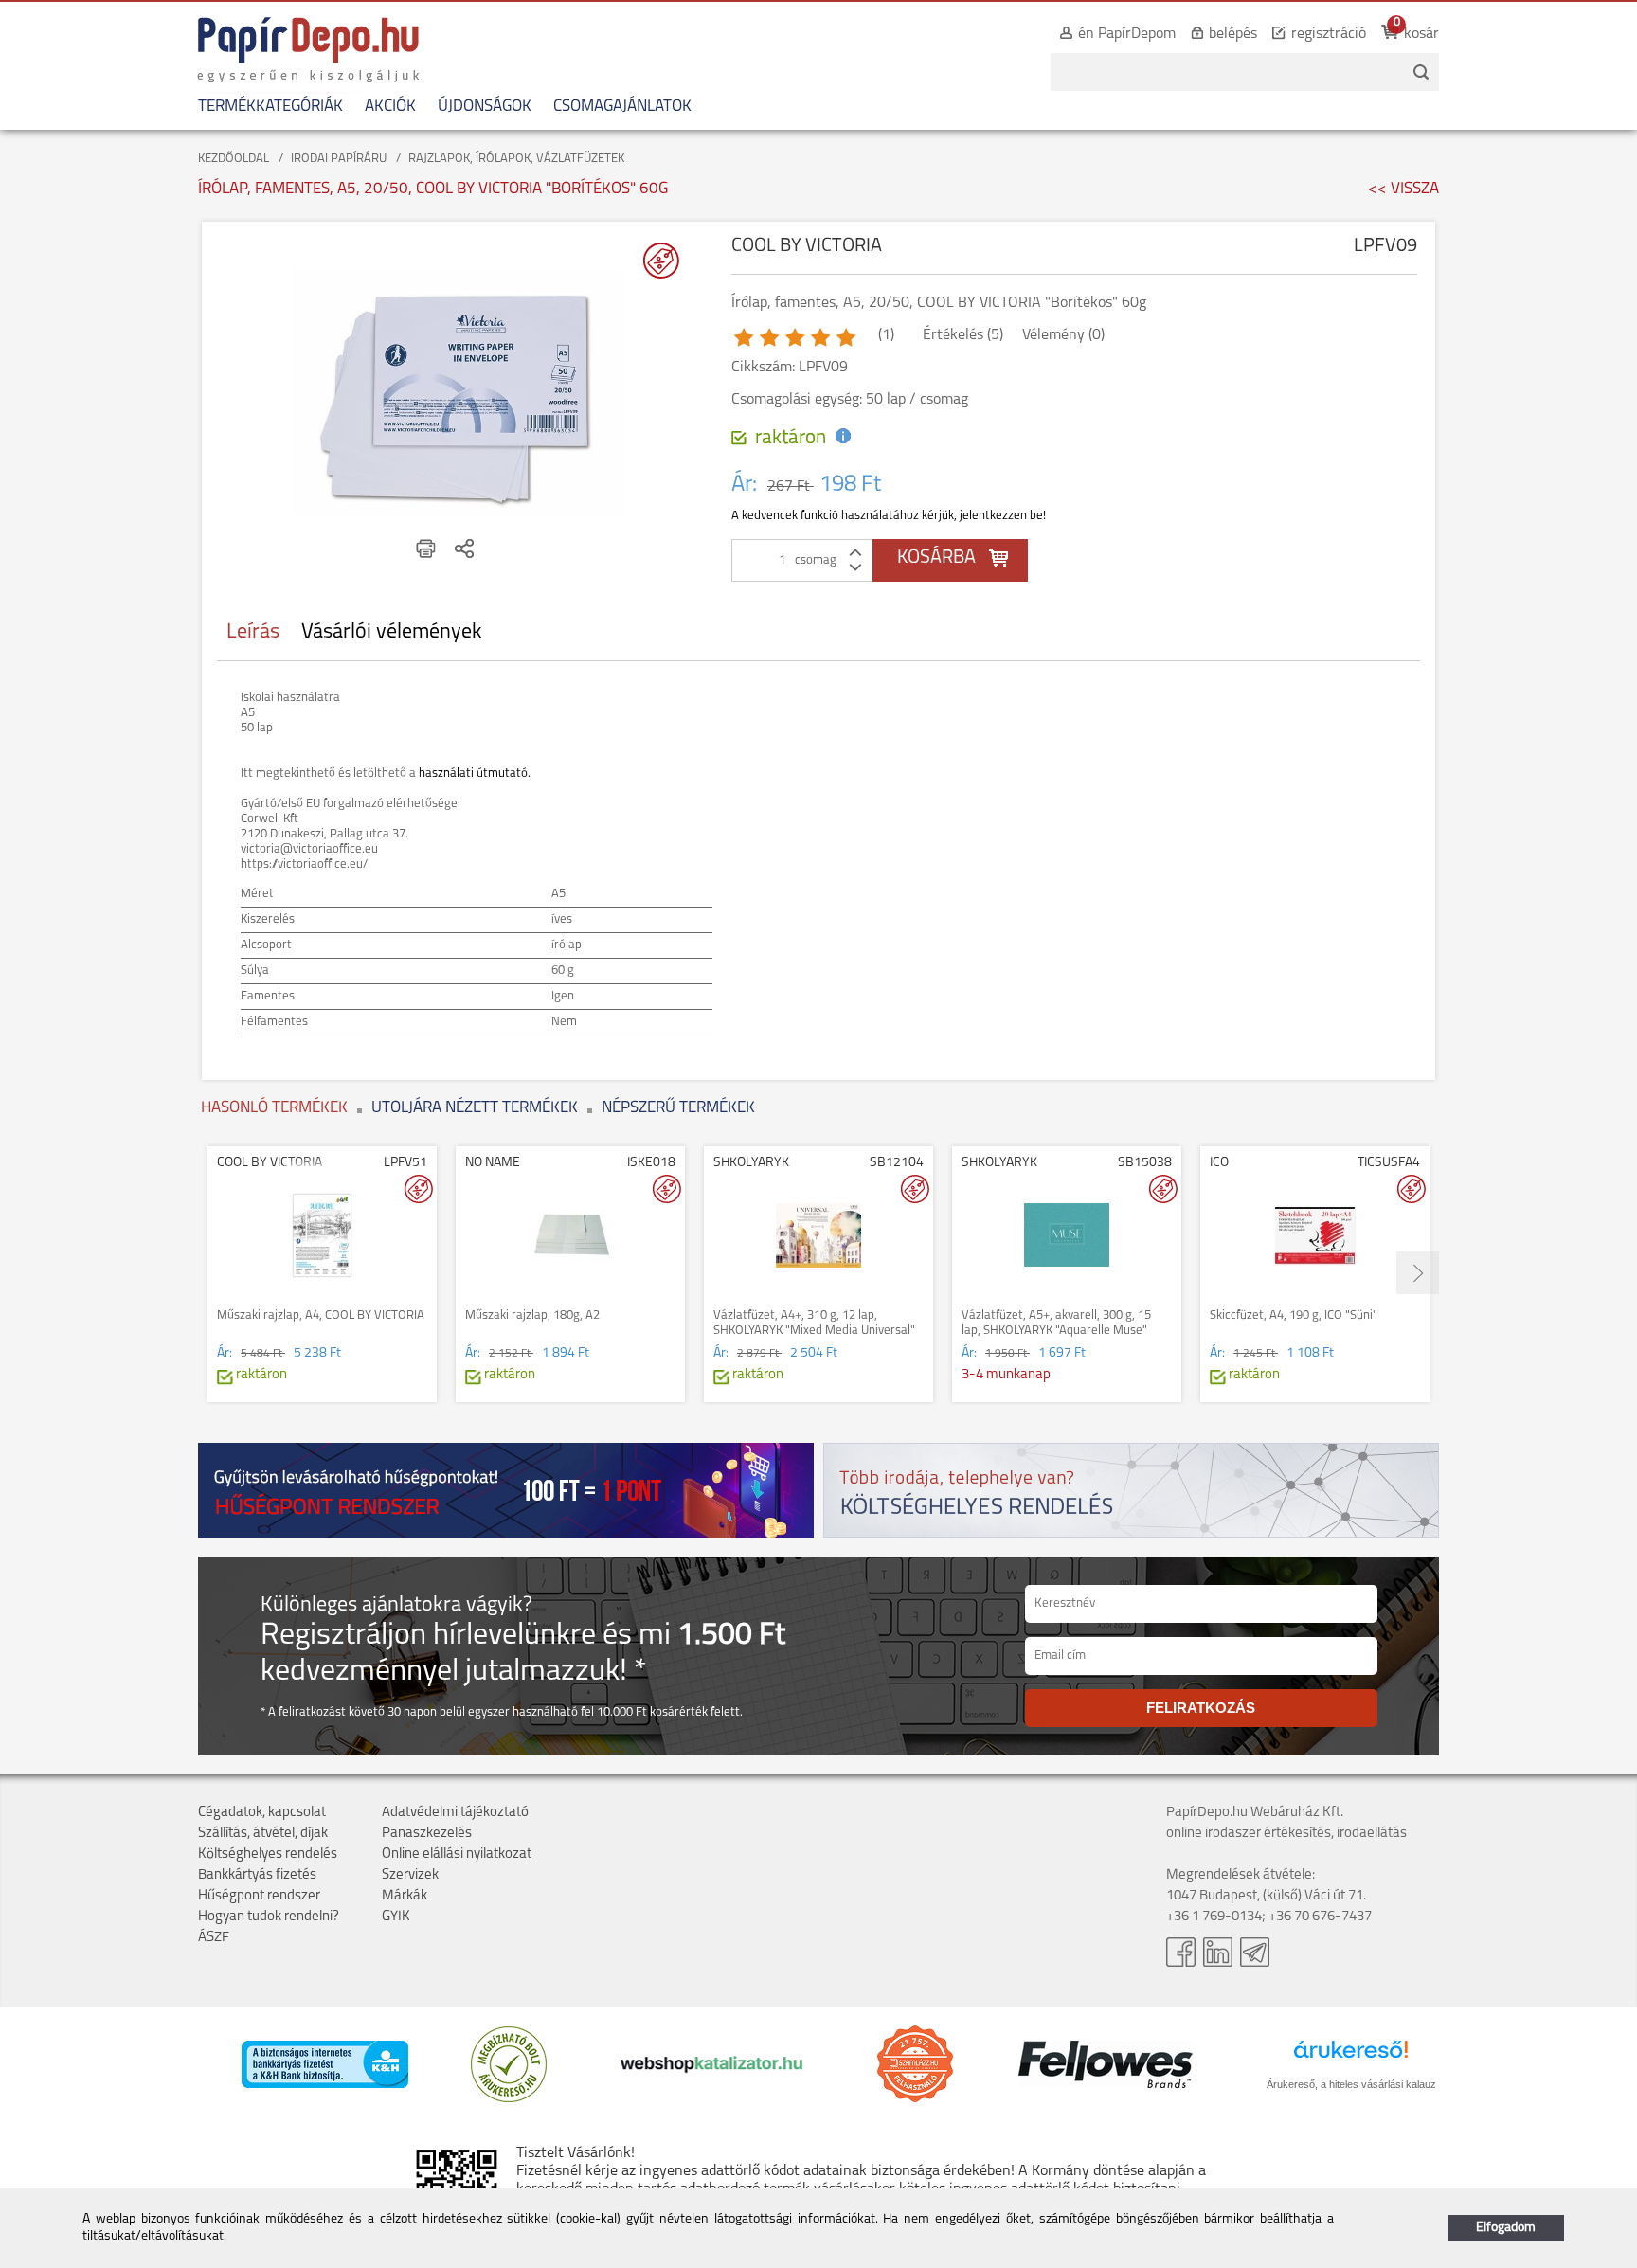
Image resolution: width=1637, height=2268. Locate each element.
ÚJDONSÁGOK (485, 107)
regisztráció (1329, 34)
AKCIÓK (390, 107)
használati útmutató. (475, 774)
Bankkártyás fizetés (257, 1875)
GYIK (396, 1917)
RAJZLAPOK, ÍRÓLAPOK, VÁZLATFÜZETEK (516, 159)
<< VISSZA (1403, 189)
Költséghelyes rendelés (268, 1854)
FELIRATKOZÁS (1201, 1708)
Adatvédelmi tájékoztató (455, 1813)
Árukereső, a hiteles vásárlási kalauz (1351, 2084)
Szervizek (410, 1875)
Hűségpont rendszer (259, 1896)
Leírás (253, 632)
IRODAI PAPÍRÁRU (339, 159)
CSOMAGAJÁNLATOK (622, 107)
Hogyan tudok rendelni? (269, 1917)
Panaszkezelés (427, 1834)
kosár (1421, 34)
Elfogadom (1506, 2228)
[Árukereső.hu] (509, 2099)
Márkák (405, 1896)
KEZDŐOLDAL (234, 159)
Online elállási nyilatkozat (457, 1854)
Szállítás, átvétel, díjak (263, 1834)
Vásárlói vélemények (392, 632)
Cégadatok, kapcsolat (262, 1813)
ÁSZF (214, 1938)
